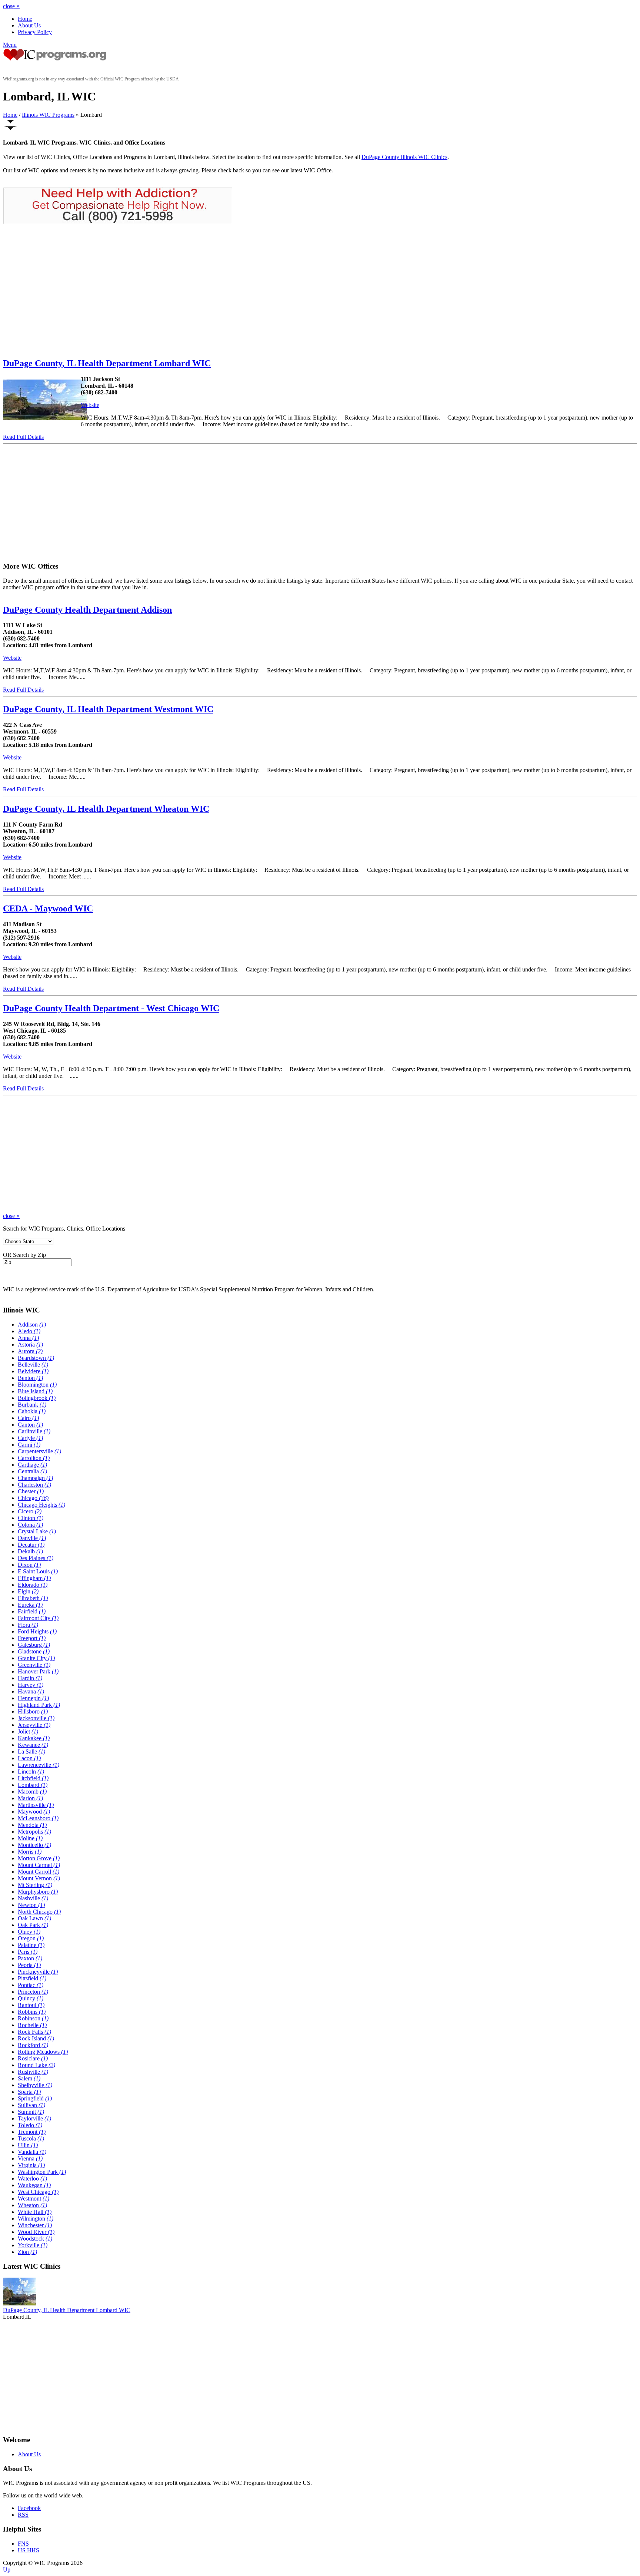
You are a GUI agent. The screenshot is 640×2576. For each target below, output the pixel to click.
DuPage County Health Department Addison (87, 610)
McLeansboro (38, 1818)
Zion (27, 2252)
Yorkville (33, 2245)
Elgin (28, 1591)
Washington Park (42, 2172)
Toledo (30, 2125)
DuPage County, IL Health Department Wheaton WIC (106, 809)
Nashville (33, 1898)
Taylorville (34, 2118)
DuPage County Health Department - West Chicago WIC (111, 1008)
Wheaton (32, 2205)
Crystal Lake (37, 1531)
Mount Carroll (39, 1872)
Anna (28, 1338)
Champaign (35, 1478)
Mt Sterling (35, 1885)
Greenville (34, 1665)
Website (90, 405)
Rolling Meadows (43, 2052)
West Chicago (38, 2192)
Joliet (28, 1731)
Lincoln (31, 1772)
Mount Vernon (39, 1878)
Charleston (34, 1485)
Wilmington (36, 2219)
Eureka (30, 1605)
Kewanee (33, 1745)
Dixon (29, 1565)
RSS (23, 2515)
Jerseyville (34, 1725)
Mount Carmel (39, 1865)
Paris (28, 1952)
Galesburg (34, 1645)
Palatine (31, 1945)
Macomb (32, 1792)
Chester (31, 1491)
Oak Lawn (34, 1918)
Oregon (31, 1938)
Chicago (33, 1498)
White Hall (35, 2212)
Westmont (34, 2198)
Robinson (33, 2018)
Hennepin (33, 1698)
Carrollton (34, 1458)
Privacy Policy (35, 32)
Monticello (34, 1845)
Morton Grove (39, 1858)
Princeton (33, 1992)
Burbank (32, 1405)
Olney (29, 1932)
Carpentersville (39, 1451)
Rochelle (32, 2025)
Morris (30, 1852)
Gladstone (34, 1651)
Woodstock (35, 2239)
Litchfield (33, 1778)
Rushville (33, 2072)
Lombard (33, 1785)
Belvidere (33, 1371)
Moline (30, 1838)
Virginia (31, 2165)
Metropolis (34, 1832)
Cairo (28, 1418)
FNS (23, 2544)
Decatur (31, 1545)
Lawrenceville (39, 1765)
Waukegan (34, 2185)
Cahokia (32, 1411)
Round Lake (36, 2065)
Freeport (32, 1638)
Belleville (33, 1365)
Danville (32, 1538)
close (11, 6)
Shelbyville (35, 2085)
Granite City (36, 1658)
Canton (30, 1425)
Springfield (35, 2098)
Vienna (30, 2158)
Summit (31, 2112)
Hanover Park (38, 1671)
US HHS (29, 2550)
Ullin (28, 2145)
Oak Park (33, 1925)
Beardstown (36, 1358)
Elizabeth (33, 1598)
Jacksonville (36, 1718)
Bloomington (37, 1385)
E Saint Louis (38, 1571)
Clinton (31, 1518)
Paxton (30, 1958)
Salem (29, 2078)
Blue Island (35, 1391)
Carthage (32, 1465)
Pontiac (31, 1985)
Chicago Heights (41, 1505)
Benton (30, 1378)
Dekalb (30, 1551)
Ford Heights (37, 1631)
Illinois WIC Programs (48, 115)
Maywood (34, 1812)
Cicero (30, 1511)
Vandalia (32, 2152)
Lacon (29, 1758)
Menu (10, 45)
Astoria (30, 1345)
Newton (31, 1905)
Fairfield (32, 1611)
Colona (30, 1525)
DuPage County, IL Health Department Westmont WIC (108, 709)
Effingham (34, 1578)
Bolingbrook (37, 1398)
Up (7, 2570)
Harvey (31, 1685)
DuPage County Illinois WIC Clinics (404, 157)
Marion (30, 1798)
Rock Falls (34, 2032)
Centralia (32, 1471)
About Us (29, 25)
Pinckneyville (38, 1972)
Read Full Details (23, 437)
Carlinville (34, 1431)
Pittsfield (32, 1978)
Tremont (32, 2132)
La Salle (31, 1751)
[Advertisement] (65, 291)
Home (25, 19)
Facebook (29, 2508)
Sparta (29, 2092)
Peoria (29, 1965)
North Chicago (39, 1912)
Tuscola (31, 2138)
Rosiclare (33, 2058)
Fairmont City (38, 1618)
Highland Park (39, 1705)
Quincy (31, 1998)
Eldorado (33, 1585)
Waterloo (32, 2178)
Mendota (32, 1825)
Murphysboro (38, 1892)
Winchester (35, 2225)
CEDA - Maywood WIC (48, 908)
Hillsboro (33, 1711)
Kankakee (34, 1738)
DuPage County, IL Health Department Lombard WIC (107, 363)
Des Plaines (36, 1558)
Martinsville (36, 1805)
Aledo (29, 1331)
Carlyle (30, 1438)
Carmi (29, 1445)
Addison (32, 1325)
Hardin (30, 1678)
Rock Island (36, 2038)
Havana (31, 1691)
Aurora (30, 1351)
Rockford (33, 2045)
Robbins (32, 2012)
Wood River (36, 2232)
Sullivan (31, 2105)
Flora (28, 1625)
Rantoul (31, 2005)
